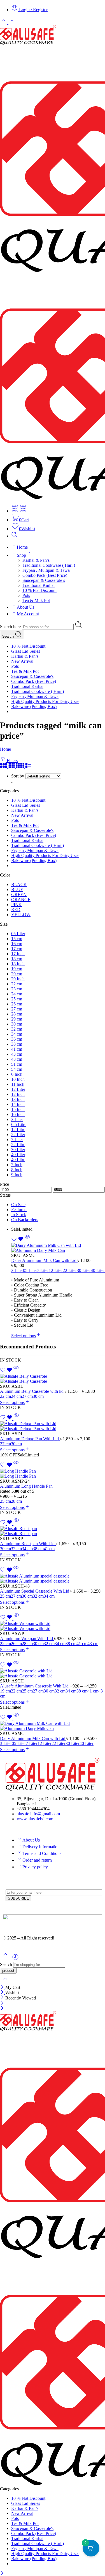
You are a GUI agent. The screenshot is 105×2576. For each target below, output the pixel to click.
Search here (11, 627)
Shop (21, 555)
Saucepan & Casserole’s (44, 580)
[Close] (3, 1987)
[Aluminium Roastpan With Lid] (53, 1531)
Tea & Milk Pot (36, 600)
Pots (26, 595)
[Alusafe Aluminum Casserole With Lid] (53, 1674)
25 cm (5, 1501)
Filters (12, 761)
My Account (28, 614)
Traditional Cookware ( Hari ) (49, 565)
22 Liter (70, 1270)
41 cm (49, 1549)
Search (9, 636)
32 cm (16, 1549)
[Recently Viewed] (15, 1959)
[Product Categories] (15, 511)
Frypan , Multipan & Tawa (46, 570)
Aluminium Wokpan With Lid (27, 1638)
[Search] (14, 536)
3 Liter (17, 1270)
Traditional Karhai (39, 585)
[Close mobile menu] (2, 2009)
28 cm (16, 1501)
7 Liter (43, 1270)
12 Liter (56, 1270)
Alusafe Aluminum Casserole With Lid (35, 1686)
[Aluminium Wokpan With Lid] (53, 1626)
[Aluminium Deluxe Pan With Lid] (53, 1426)
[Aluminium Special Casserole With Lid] (53, 1579)
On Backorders (25, 1220)
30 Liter (84, 1270)
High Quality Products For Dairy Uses (45, 701)
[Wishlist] (18, 1240)
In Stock (19, 1215)
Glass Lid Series (26, 651)
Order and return (37, 1860)
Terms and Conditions (42, 1853)
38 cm (38, 1549)
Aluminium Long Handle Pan (26, 1486)
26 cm (16, 1644)
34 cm (27, 1549)
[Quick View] (27, 1240)
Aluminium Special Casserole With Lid (35, 1591)
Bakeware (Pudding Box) (34, 706)
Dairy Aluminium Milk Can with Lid (44, 1260)
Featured (19, 1210)
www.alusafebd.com (35, 1819)
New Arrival (22, 661)
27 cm (27, 1396)
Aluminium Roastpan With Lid (28, 1544)
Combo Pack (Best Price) (45, 575)
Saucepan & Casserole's (32, 676)
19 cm (5, 1691)
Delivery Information (41, 1847)
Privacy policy (35, 1867)
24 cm (16, 1396)
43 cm (93, 1644)
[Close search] (5, 1982)
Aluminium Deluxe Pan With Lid (30, 1439)
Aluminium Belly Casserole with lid (32, 1391)
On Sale (18, 1205)
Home (22, 547)
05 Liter (30, 1270)
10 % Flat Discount (39, 590)
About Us (25, 607)
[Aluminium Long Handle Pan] (53, 1474)
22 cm (5, 1396)
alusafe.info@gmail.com (38, 1814)
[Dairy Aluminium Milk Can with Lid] (58, 1248)
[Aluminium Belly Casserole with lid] (53, 1379)
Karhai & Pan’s (36, 560)
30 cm (38, 1396)
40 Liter (98, 1270)
